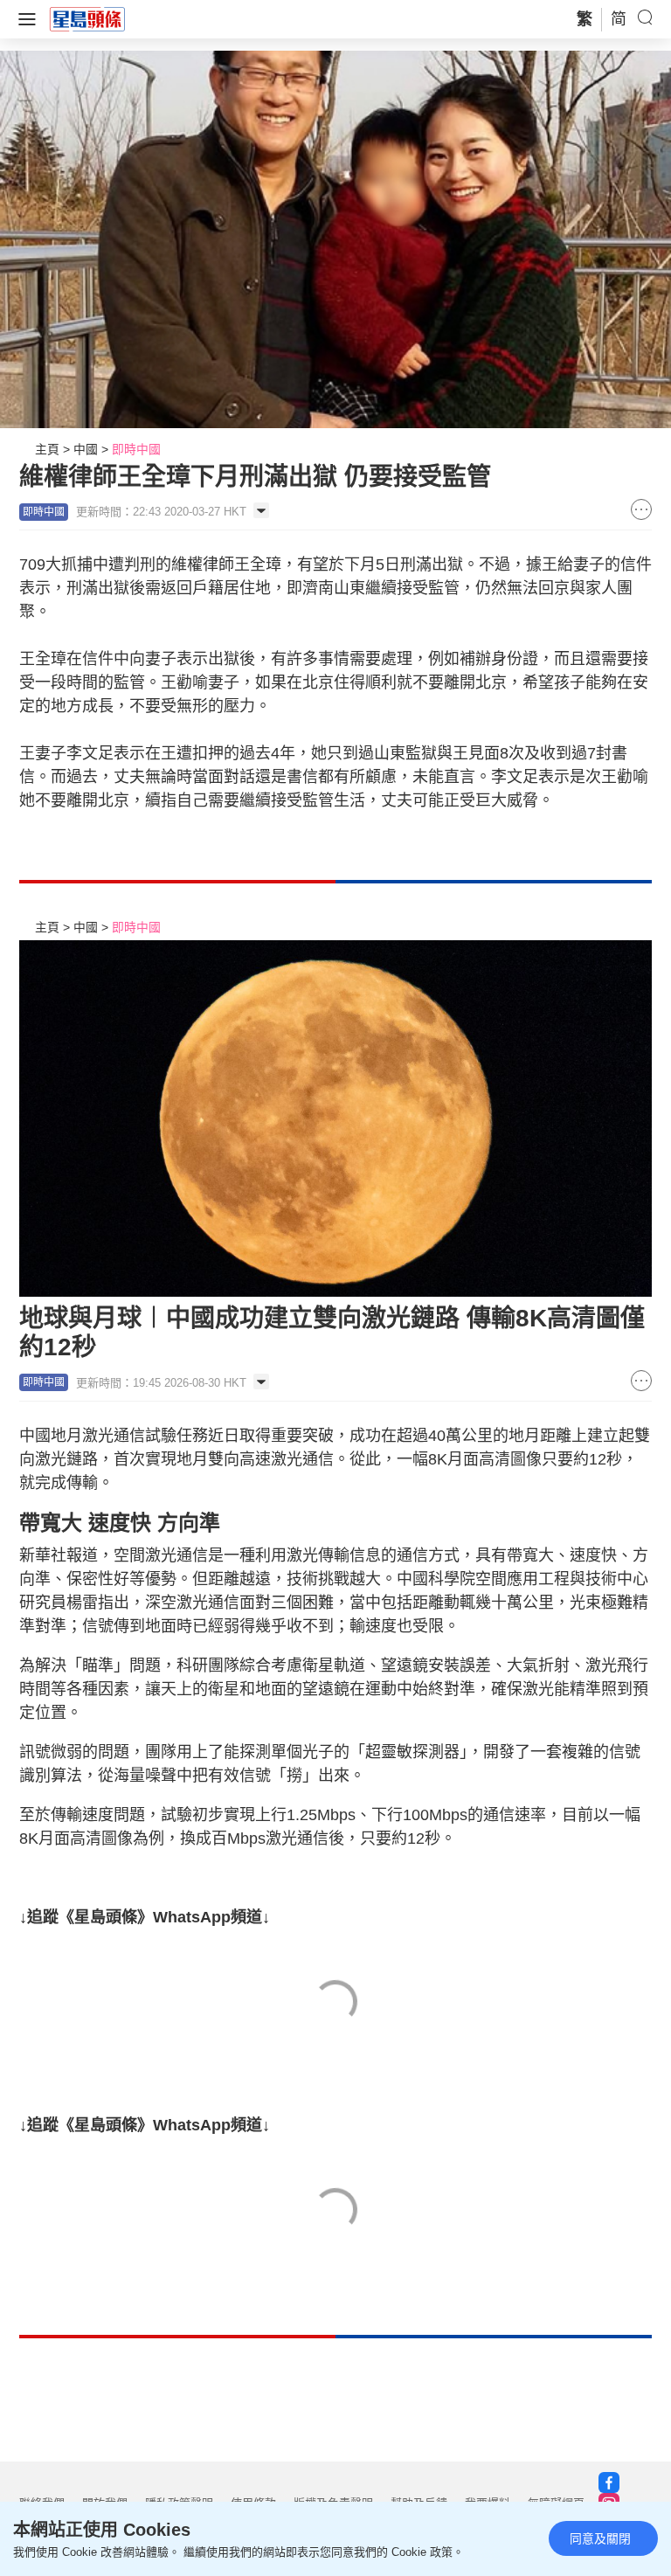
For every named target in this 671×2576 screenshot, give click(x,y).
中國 (86, 449)
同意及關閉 (600, 2538)
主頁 (47, 449)
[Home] (87, 18)
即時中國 (136, 449)
